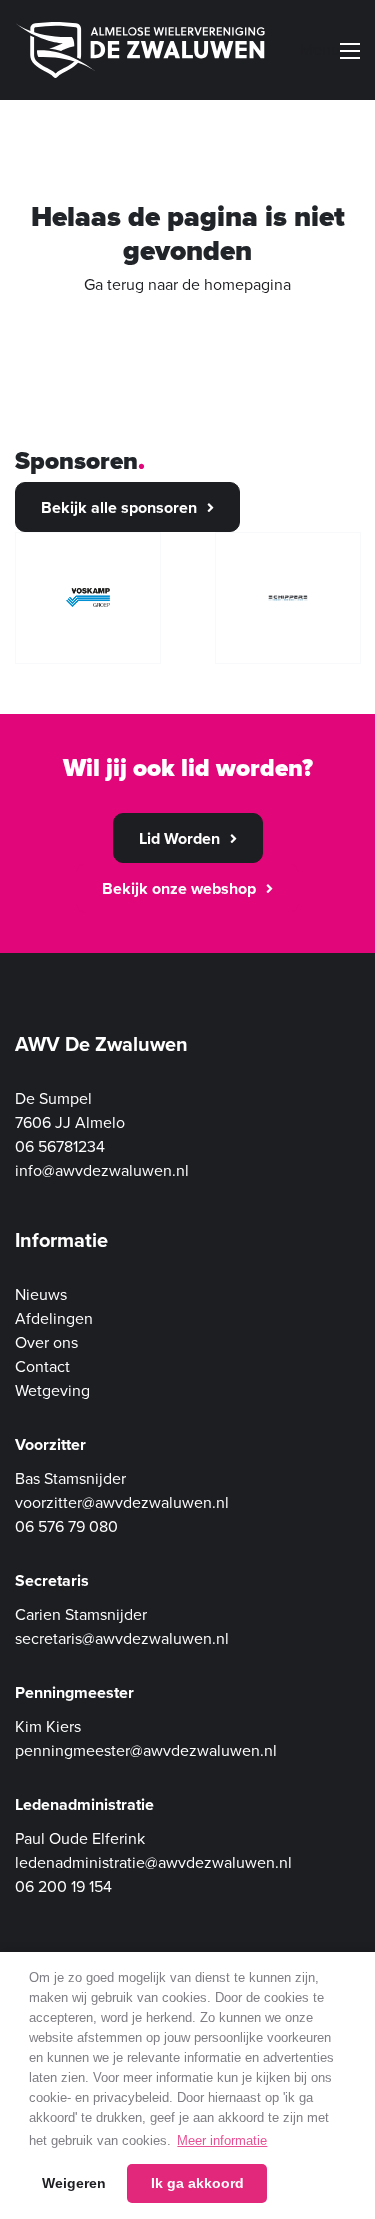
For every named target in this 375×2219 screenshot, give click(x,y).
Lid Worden (179, 839)
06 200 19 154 (63, 1887)
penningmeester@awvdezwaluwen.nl (146, 1751)
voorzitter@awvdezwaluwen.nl (122, 1503)
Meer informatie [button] (222, 2140)
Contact (42, 1367)
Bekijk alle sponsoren (119, 508)
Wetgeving (52, 1391)
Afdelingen (54, 1319)
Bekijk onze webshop (179, 889)
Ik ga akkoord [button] (197, 2183)
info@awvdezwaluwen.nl (102, 1171)
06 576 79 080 (66, 1527)
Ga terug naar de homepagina (187, 285)
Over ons (46, 1343)
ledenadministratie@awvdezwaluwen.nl (153, 1863)
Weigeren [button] (74, 2183)
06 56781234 (60, 1147)
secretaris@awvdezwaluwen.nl (122, 1639)
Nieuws (41, 1295)
